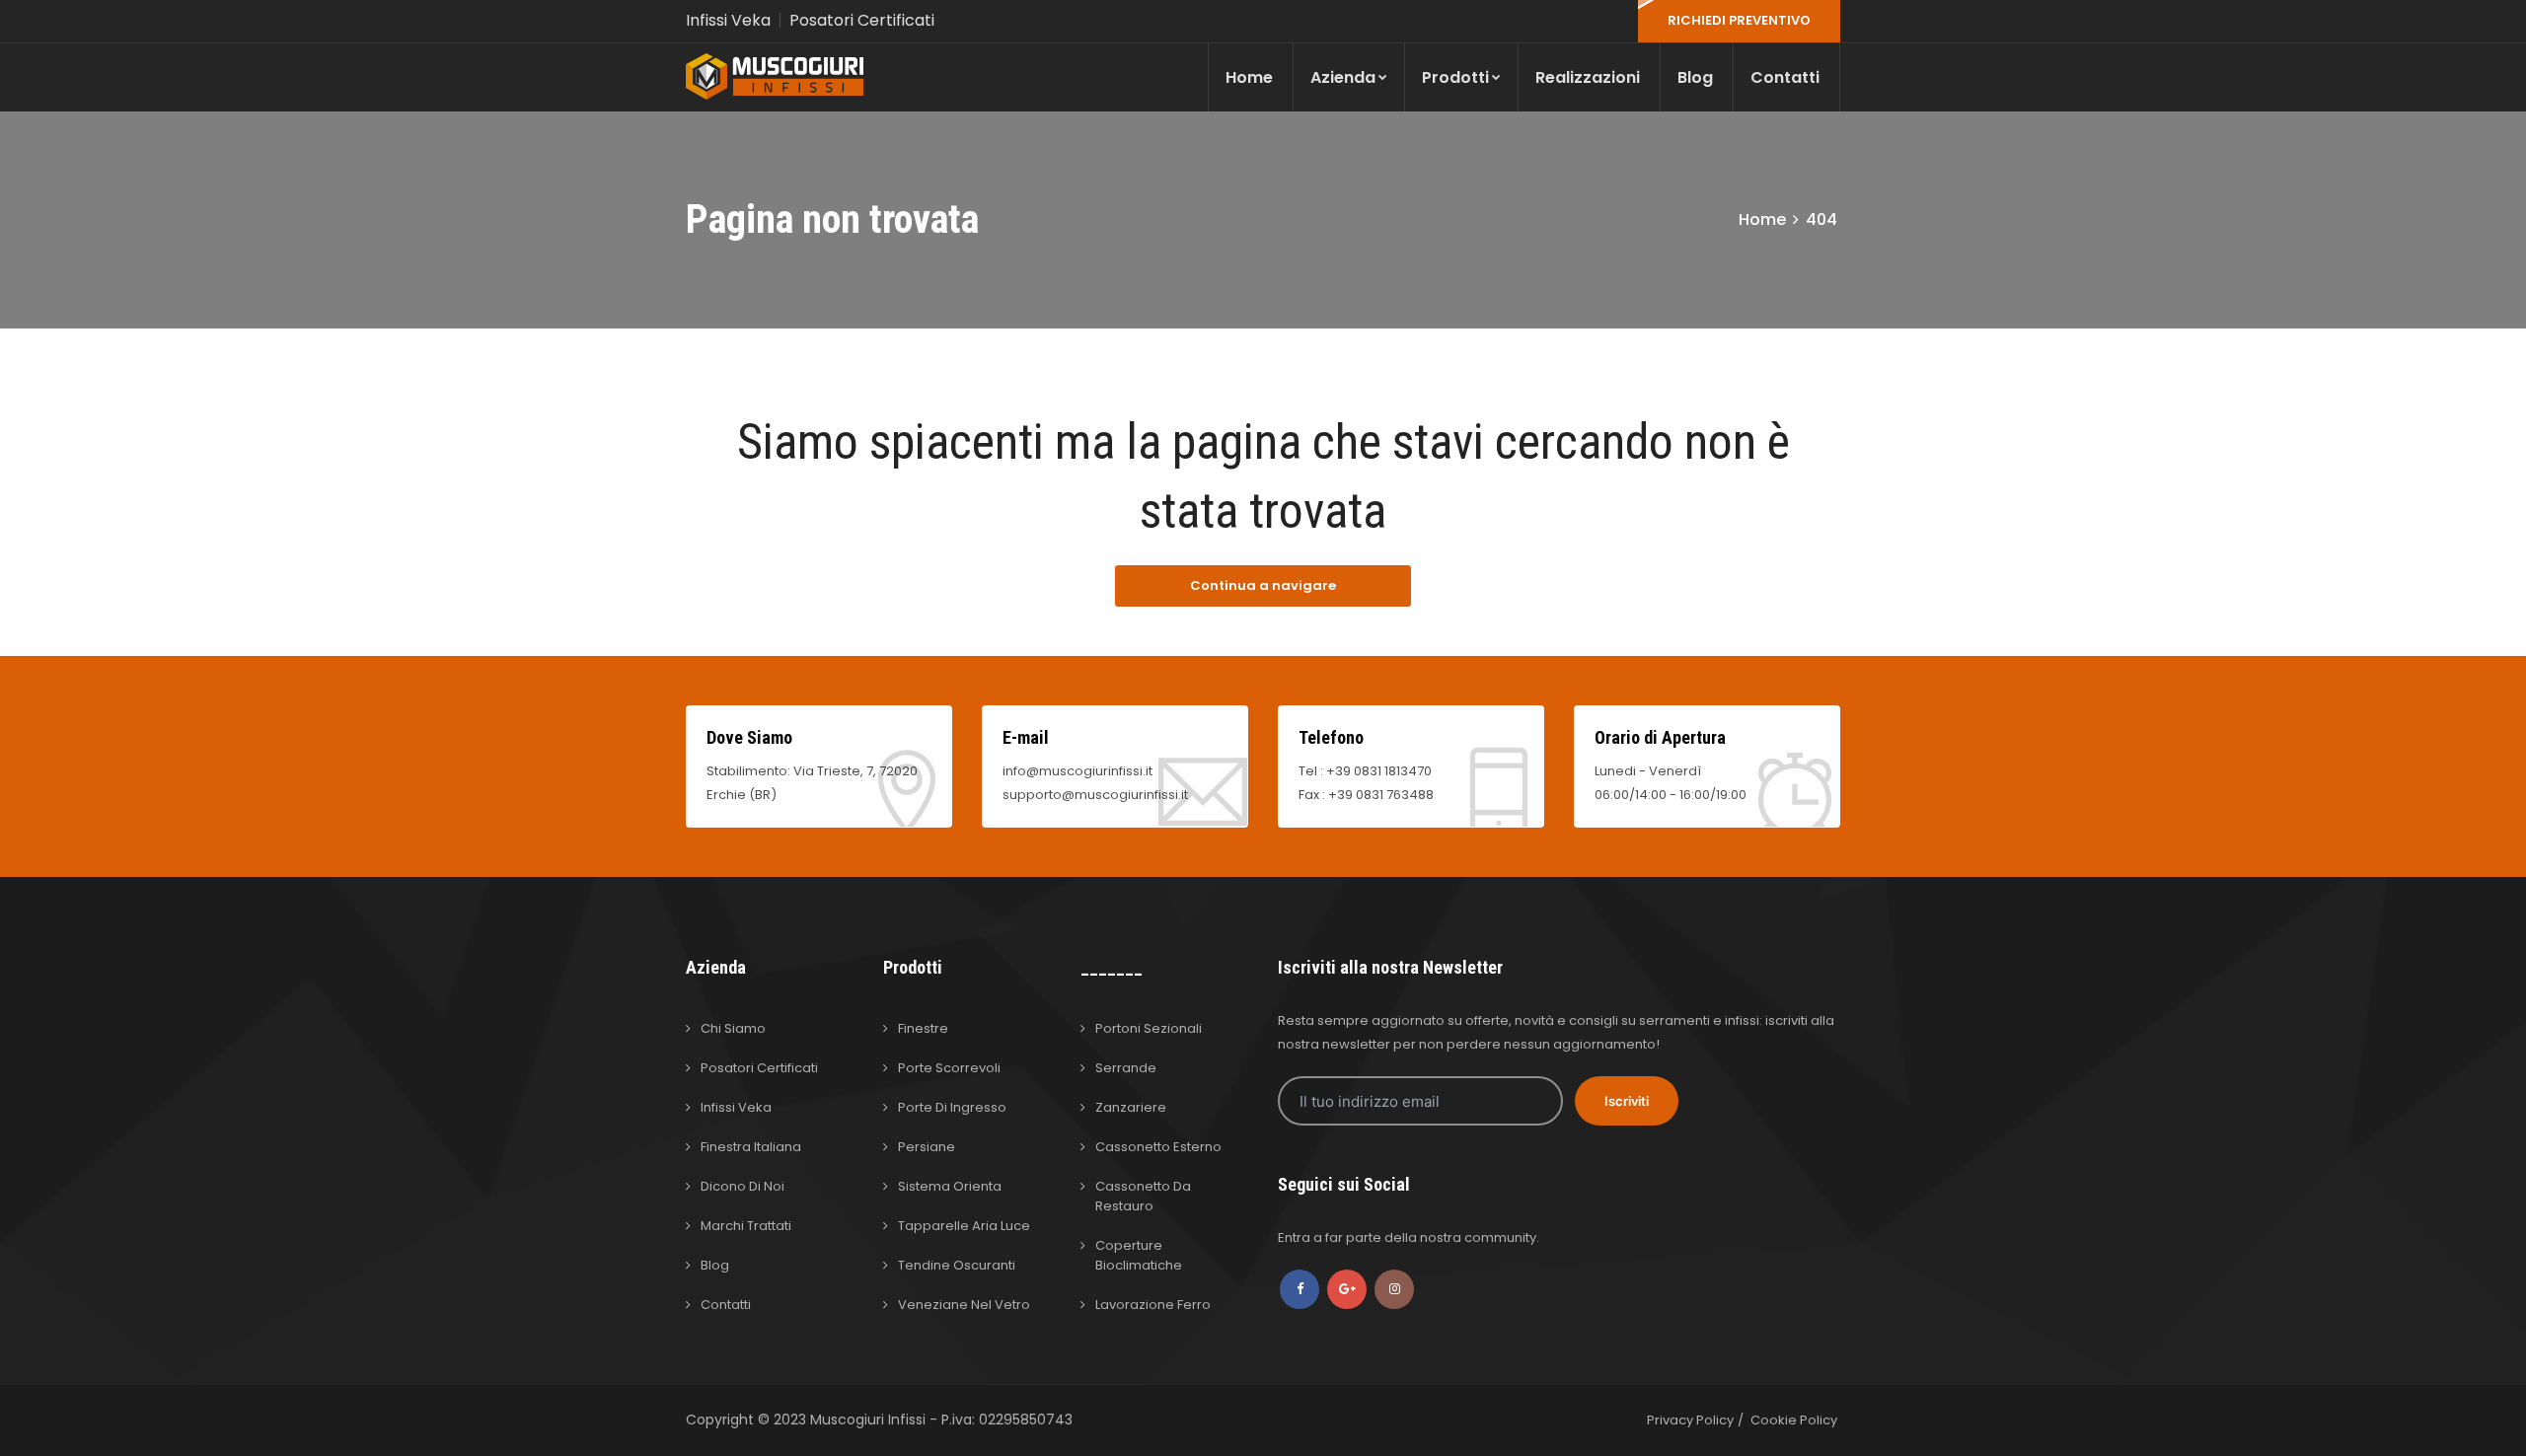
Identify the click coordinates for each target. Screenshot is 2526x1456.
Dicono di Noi (743, 1186)
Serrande (1126, 1068)
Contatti (1785, 77)
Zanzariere (1131, 1107)
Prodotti (1455, 77)
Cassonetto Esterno (1158, 1147)
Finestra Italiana (751, 1147)
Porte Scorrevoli (949, 1068)
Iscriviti (1627, 1101)
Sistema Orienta (950, 1186)
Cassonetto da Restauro (1143, 1196)
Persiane (927, 1147)
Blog (1695, 77)
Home (1249, 77)
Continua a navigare (1263, 585)
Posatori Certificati (862, 20)
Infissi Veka (728, 20)
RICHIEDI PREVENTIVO (1739, 20)
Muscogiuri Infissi (870, 1420)
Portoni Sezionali (1149, 1028)
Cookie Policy (1794, 1420)
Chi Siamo (733, 1028)
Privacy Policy (1690, 1420)
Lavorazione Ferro (1153, 1305)
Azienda (1343, 77)
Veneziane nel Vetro (964, 1305)
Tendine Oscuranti (957, 1265)
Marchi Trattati (746, 1226)
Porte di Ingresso (952, 1107)
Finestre (923, 1028)
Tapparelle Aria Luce (964, 1226)
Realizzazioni (1588, 77)
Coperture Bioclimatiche (1139, 1255)
